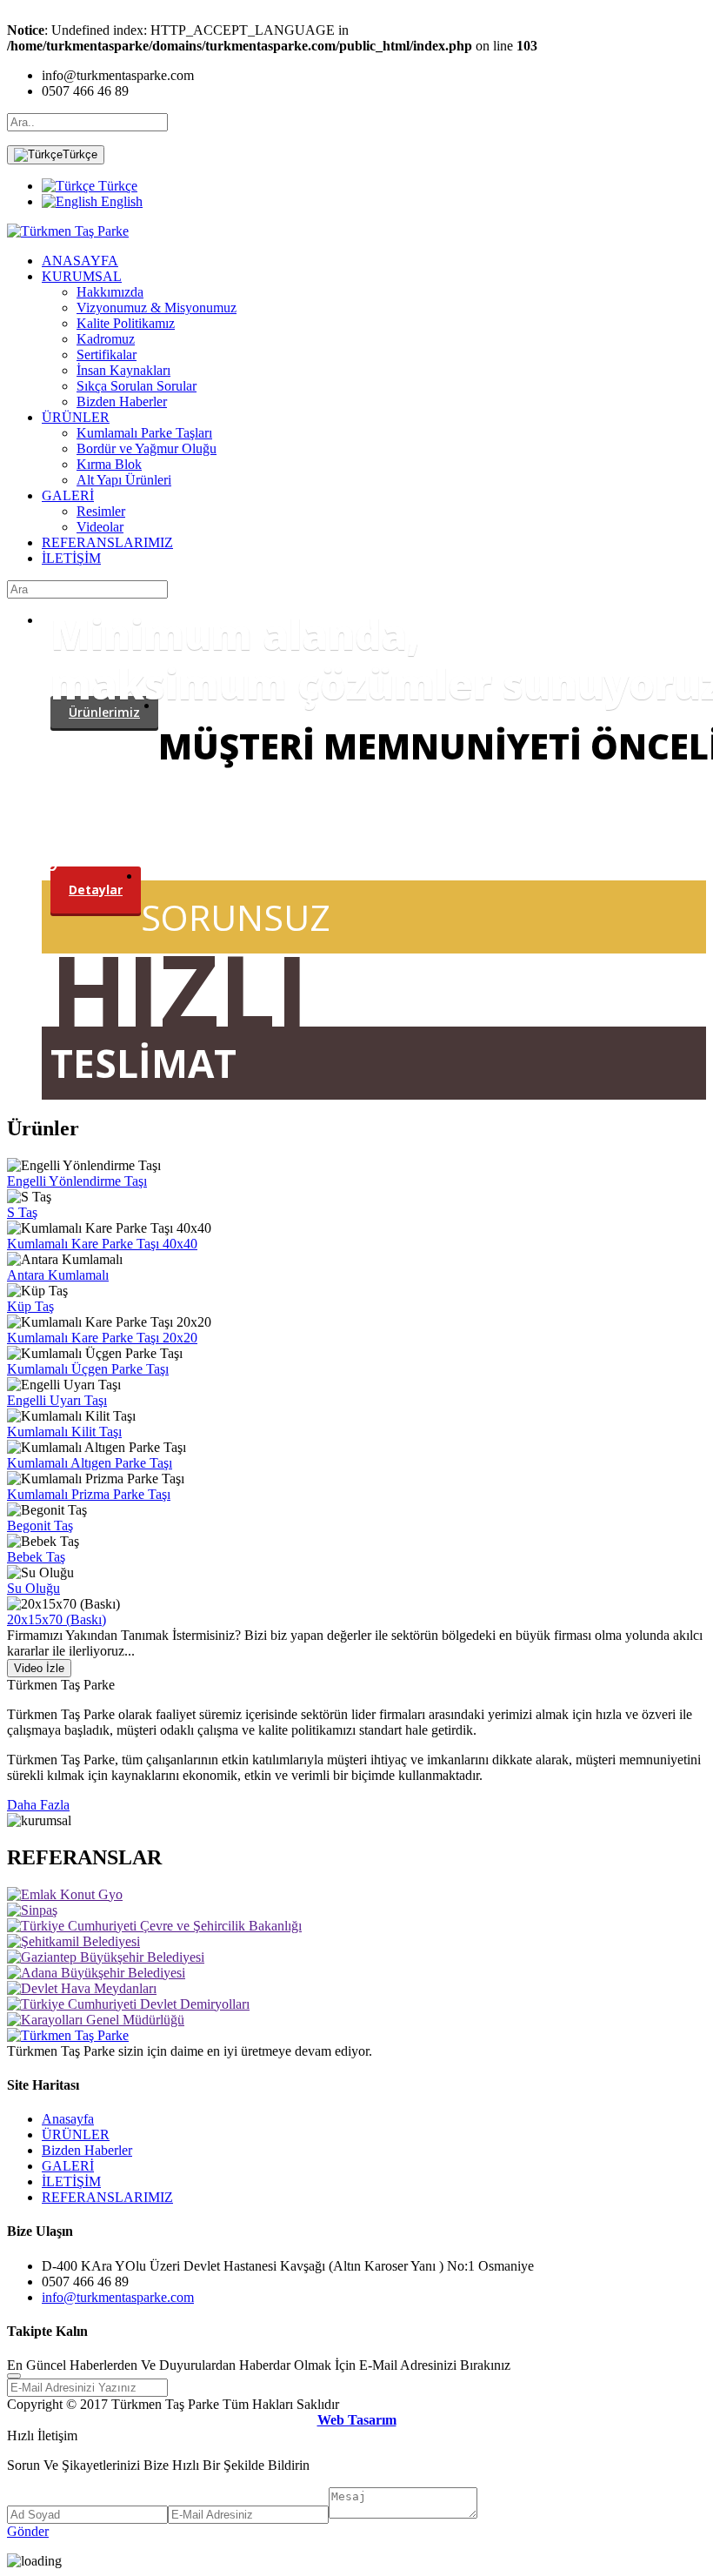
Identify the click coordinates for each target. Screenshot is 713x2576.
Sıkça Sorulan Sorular (137, 386)
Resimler (101, 511)
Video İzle (39, 1668)
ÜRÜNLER (76, 417)
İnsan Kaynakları (123, 370)
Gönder (28, 2531)
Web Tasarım (357, 2420)
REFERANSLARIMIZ (107, 542)
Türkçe (80, 154)
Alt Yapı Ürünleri (124, 480)
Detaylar (96, 890)
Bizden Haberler (122, 401)
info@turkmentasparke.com (118, 2297)
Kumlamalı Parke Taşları (144, 433)
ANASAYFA (80, 261)
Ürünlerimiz (104, 712)
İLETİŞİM (71, 558)
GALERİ (68, 495)
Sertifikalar (107, 355)
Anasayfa (68, 2119)
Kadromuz (106, 339)
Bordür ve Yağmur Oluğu (147, 448)
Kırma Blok (109, 464)
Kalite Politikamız (126, 323)
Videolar (100, 527)
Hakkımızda (110, 292)
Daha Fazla (38, 1805)
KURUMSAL (82, 276)
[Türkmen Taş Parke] (68, 231)
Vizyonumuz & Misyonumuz (157, 308)
